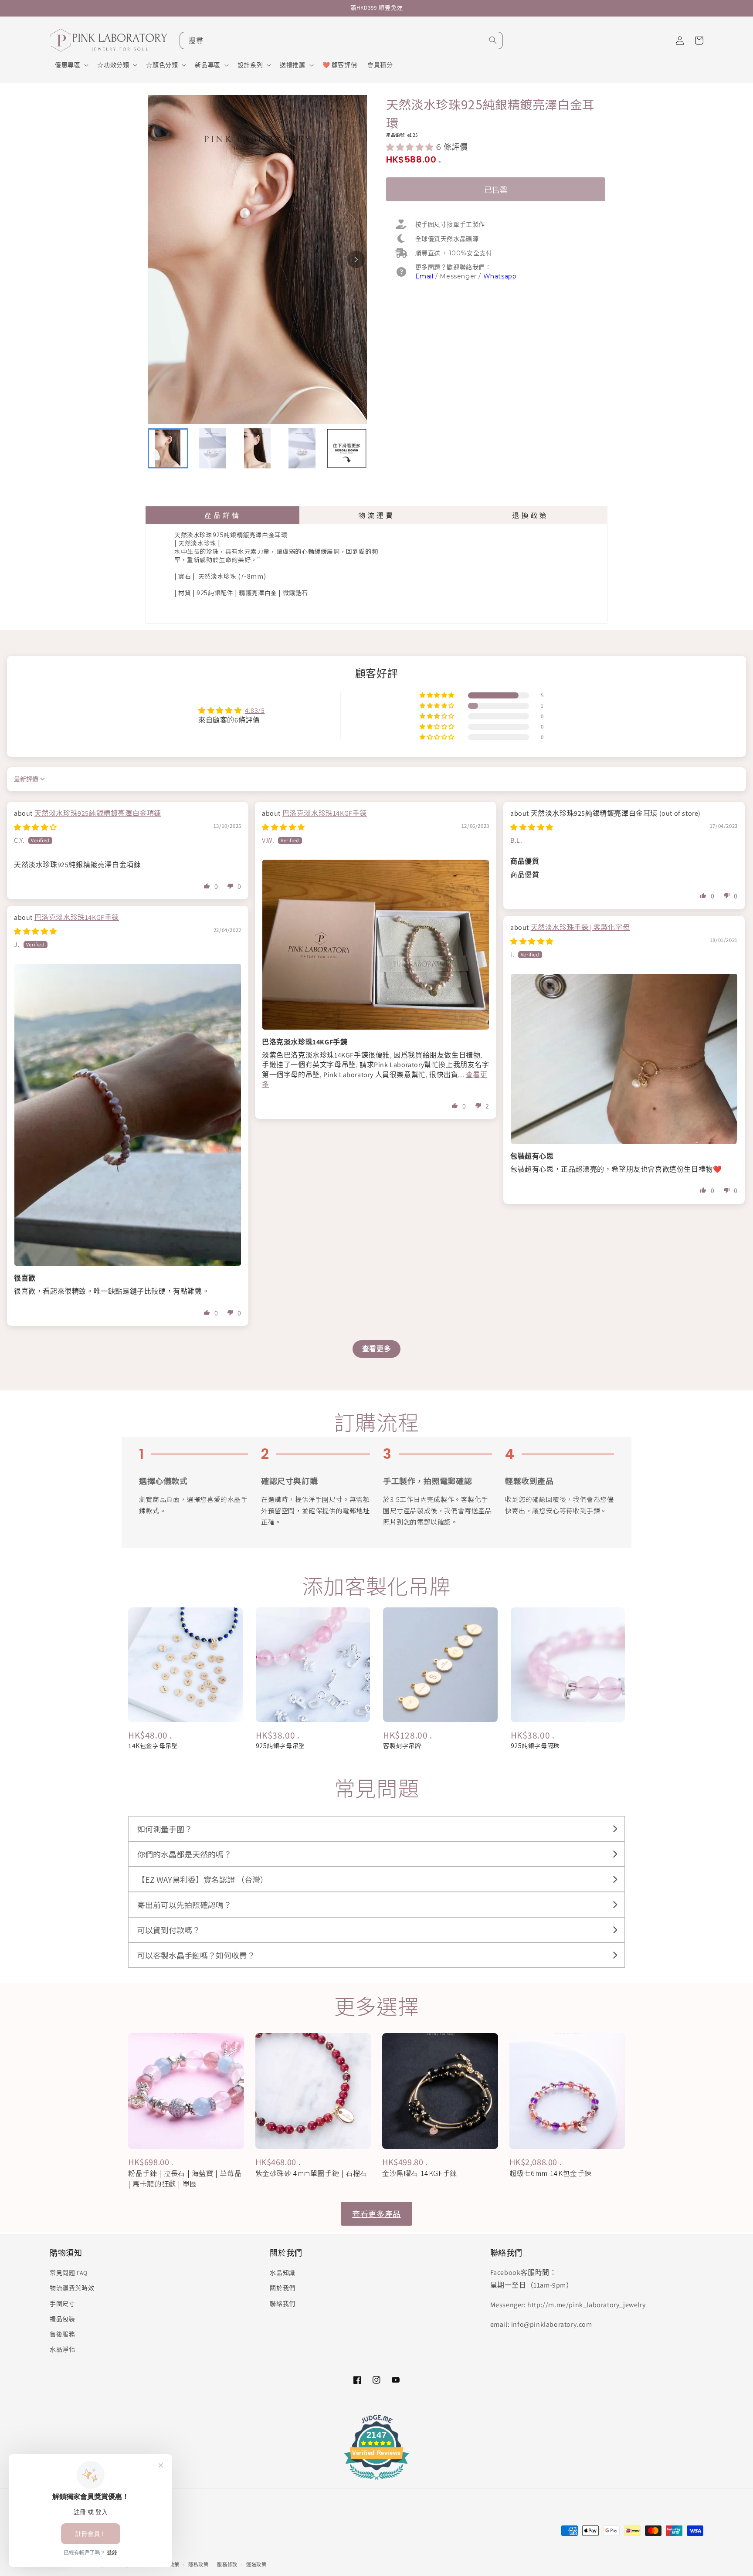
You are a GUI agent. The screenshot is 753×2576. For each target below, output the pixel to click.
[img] (36, 827)
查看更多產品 (376, 2213)
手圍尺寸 (62, 2304)
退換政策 (530, 515)
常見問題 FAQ (69, 2273)
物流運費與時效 (72, 2288)
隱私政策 (198, 2565)
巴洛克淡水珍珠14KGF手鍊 (325, 813)
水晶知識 (282, 2273)
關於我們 (282, 2288)
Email (424, 276)
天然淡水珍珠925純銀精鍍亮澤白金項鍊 (98, 813)
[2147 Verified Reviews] (376, 2481)
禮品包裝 (62, 2319)
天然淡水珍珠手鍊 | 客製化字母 (580, 927)
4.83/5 (255, 710)
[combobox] (341, 41)
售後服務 (62, 2334)
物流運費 (376, 515)
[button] (71, 65)
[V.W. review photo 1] (376, 945)
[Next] (356, 259)
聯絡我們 (282, 2304)
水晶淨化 (62, 2349)
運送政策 (256, 2565)
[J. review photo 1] (128, 1115)
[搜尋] (493, 40)
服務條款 (227, 2565)
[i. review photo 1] (624, 1059)
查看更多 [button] (376, 1349)
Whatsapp (500, 276)
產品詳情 (223, 515)
